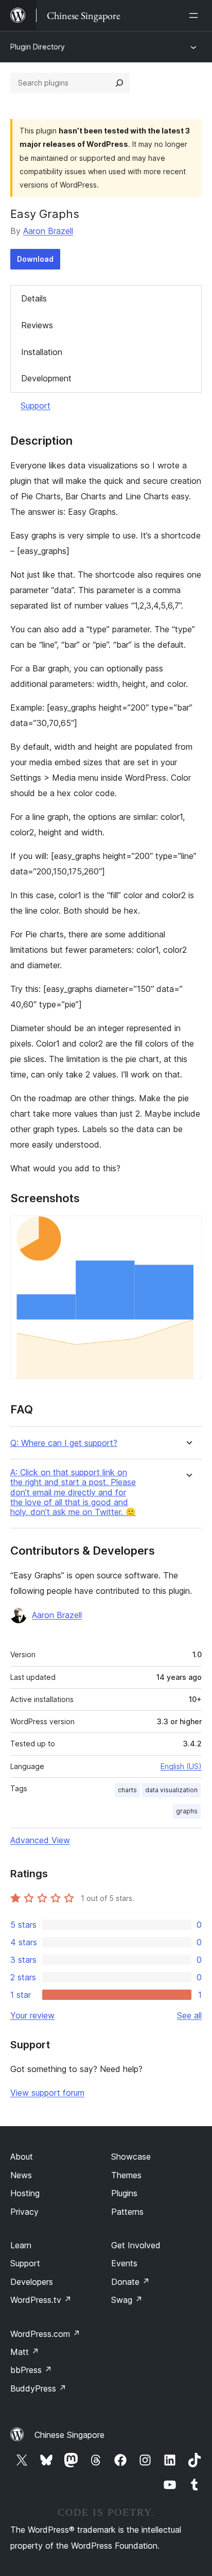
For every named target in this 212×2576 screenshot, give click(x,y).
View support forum (47, 2093)
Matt (25, 2352)
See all (189, 2015)
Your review (32, 2015)
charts (127, 1790)
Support (36, 406)
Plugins (124, 2193)
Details (34, 298)
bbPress (31, 2370)
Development (46, 378)
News (21, 2175)
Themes (126, 2175)
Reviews (37, 325)
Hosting (25, 2193)
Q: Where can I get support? (64, 1443)
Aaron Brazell (48, 231)
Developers (32, 2282)
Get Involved (136, 2245)
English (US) (181, 1766)
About (22, 2157)
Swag (127, 2300)
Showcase (131, 2157)
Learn (21, 2245)
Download (35, 259)
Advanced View (40, 1840)
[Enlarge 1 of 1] (188, 1230)
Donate (130, 2282)
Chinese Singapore (69, 2435)
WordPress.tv (41, 2300)
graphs (187, 1811)
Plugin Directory (38, 47)
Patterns (127, 2212)
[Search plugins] (119, 83)
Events (124, 2263)
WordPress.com (45, 2334)
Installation (42, 352)
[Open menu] (196, 15)
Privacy (24, 2212)
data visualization (171, 1790)
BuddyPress (38, 2388)
